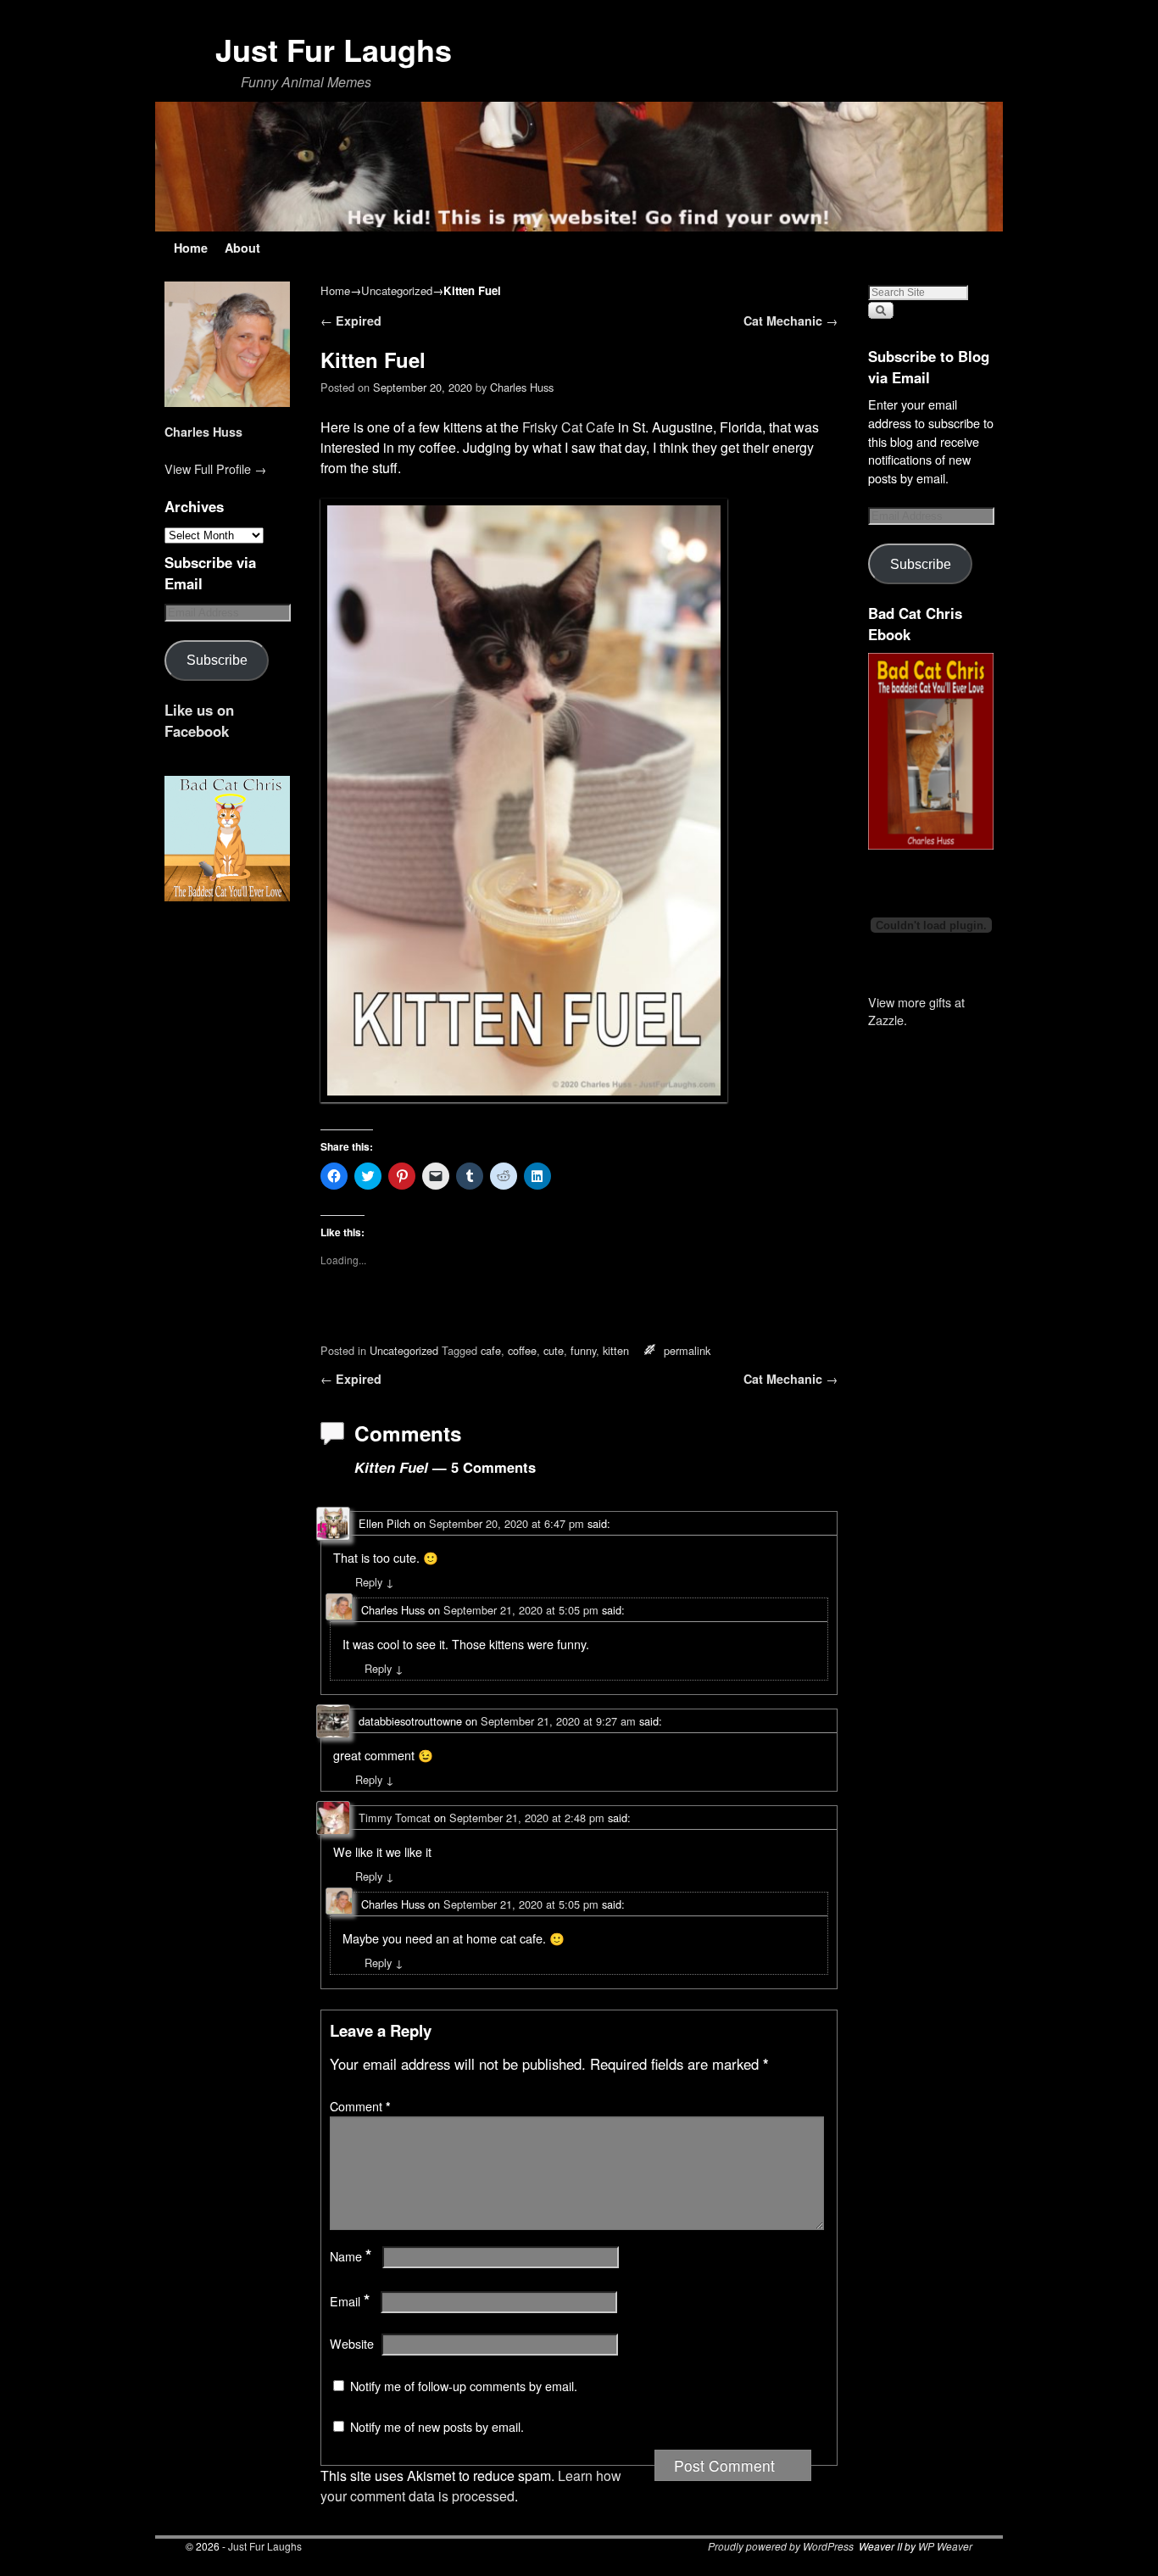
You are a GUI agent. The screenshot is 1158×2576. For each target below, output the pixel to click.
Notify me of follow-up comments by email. (464, 2386)
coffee (522, 1350)
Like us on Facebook (199, 720)
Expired (351, 321)
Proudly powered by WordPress (781, 2546)
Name (351, 2256)
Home (191, 248)
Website (352, 2344)
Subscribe (217, 660)
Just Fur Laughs (334, 49)
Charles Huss (203, 432)
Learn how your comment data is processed (471, 2486)
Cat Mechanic (791, 321)
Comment (360, 2106)
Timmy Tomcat (395, 1818)
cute (554, 1350)
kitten (616, 1350)
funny (583, 1350)
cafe (491, 1350)
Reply (375, 1582)
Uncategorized (397, 290)
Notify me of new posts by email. (437, 2427)
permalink (687, 1350)
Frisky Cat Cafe (568, 427)
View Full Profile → (215, 468)
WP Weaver (945, 2546)
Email (350, 2301)
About (242, 248)
